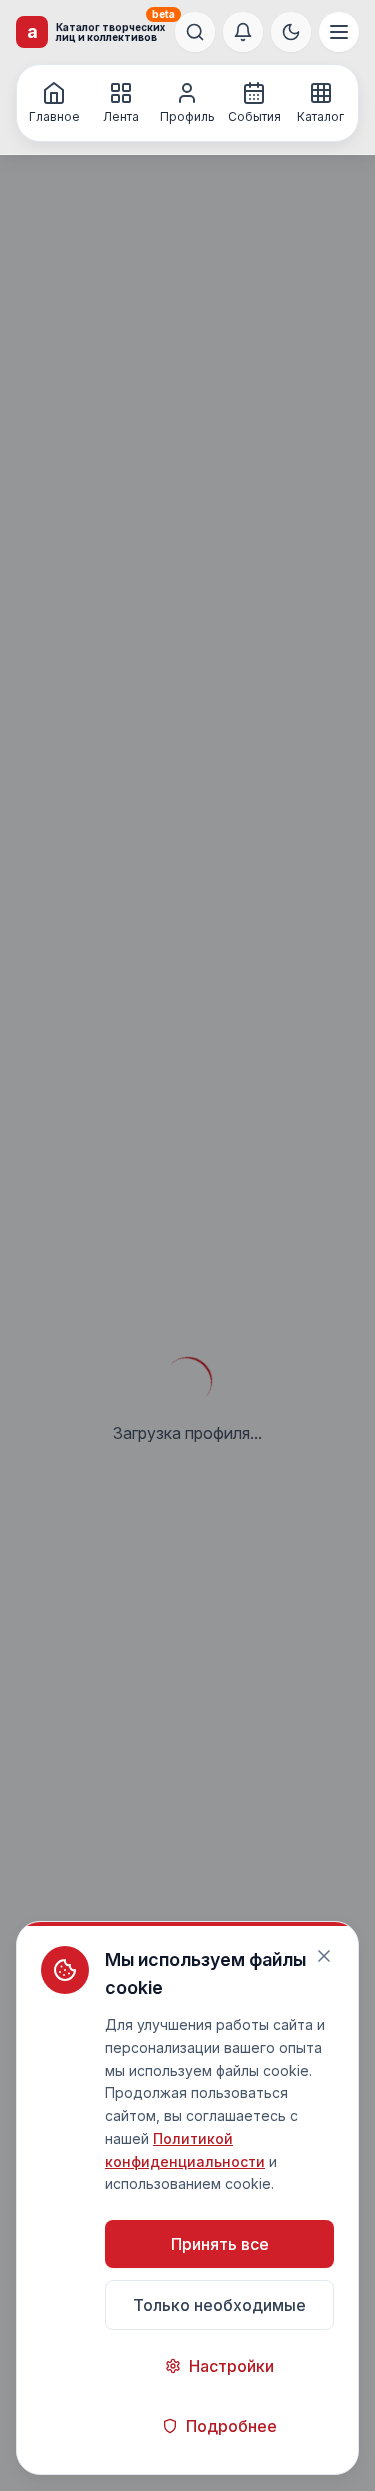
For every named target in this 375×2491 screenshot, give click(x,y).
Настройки (231, 2366)
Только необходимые (219, 2305)
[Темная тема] (291, 32)
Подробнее (231, 2426)
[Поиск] (195, 32)
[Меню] (339, 32)
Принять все (220, 2244)
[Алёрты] (243, 32)
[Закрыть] (324, 1956)
